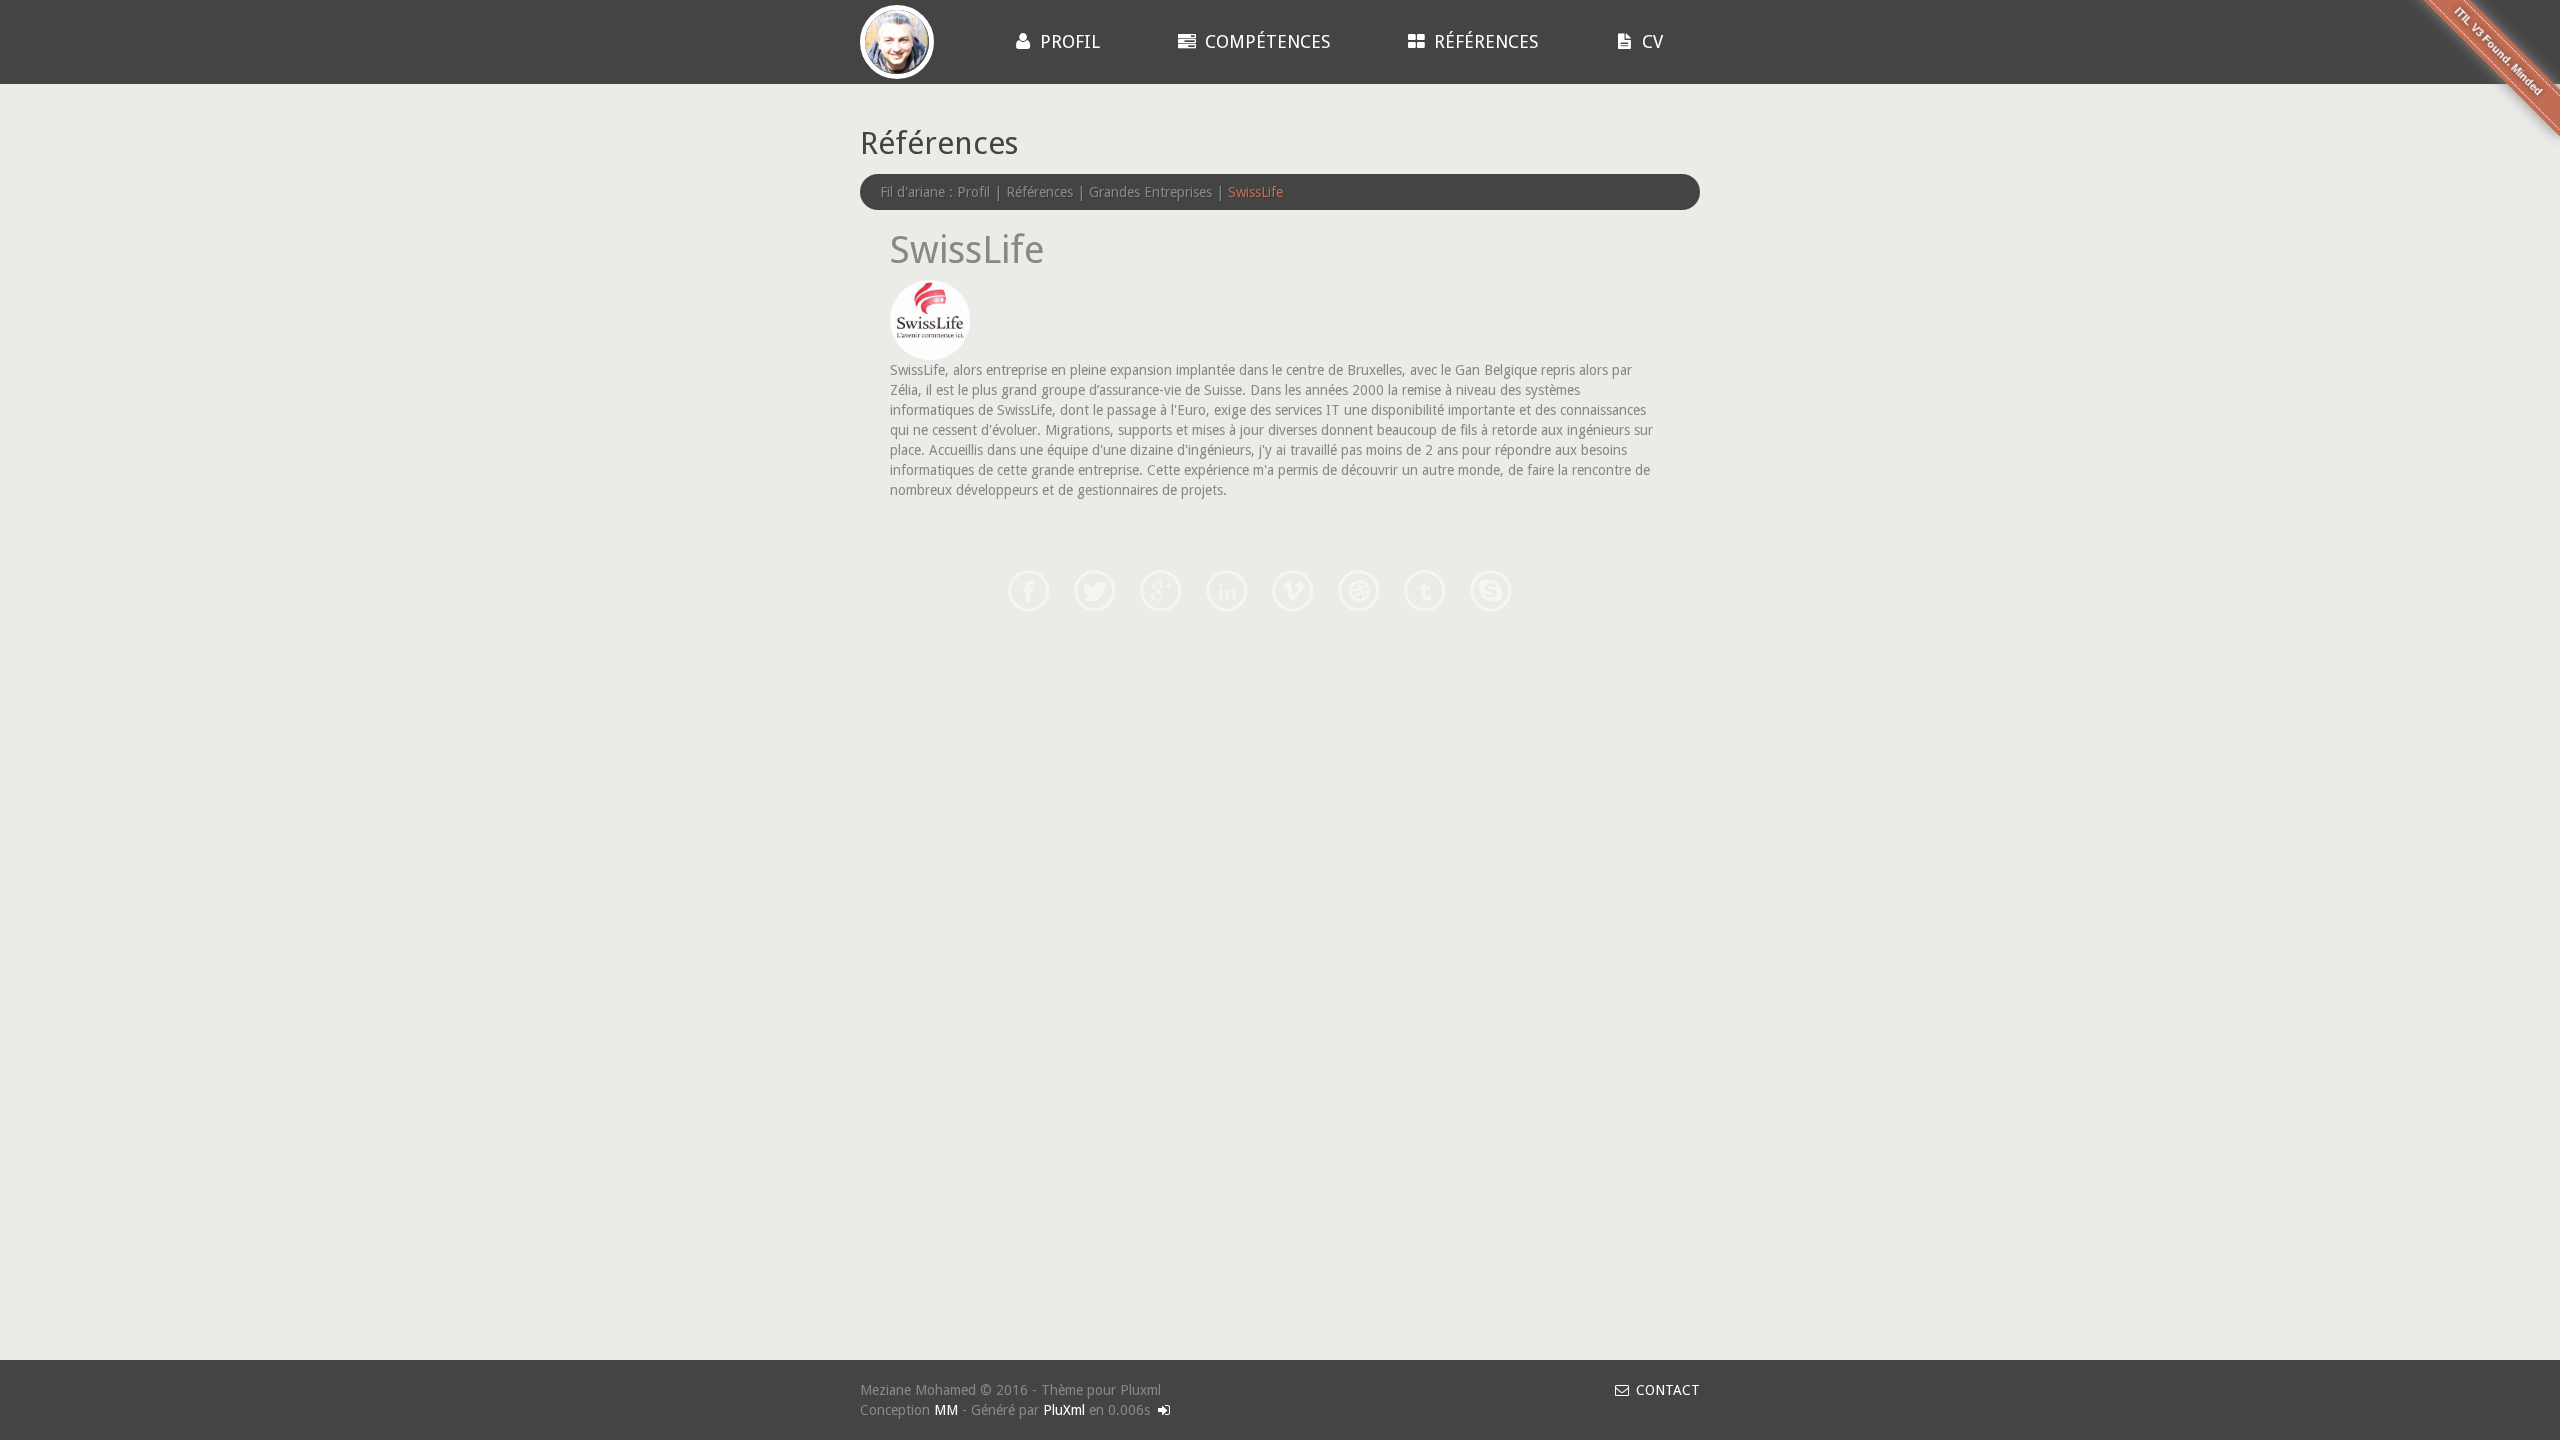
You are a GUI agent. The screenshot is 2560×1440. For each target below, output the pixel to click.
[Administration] (1164, 1410)
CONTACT (1666, 1390)
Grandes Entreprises (1150, 192)
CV (1650, 41)
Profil (1067, 41)
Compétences (1265, 41)
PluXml (1064, 1410)
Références (1483, 41)
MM (946, 1410)
